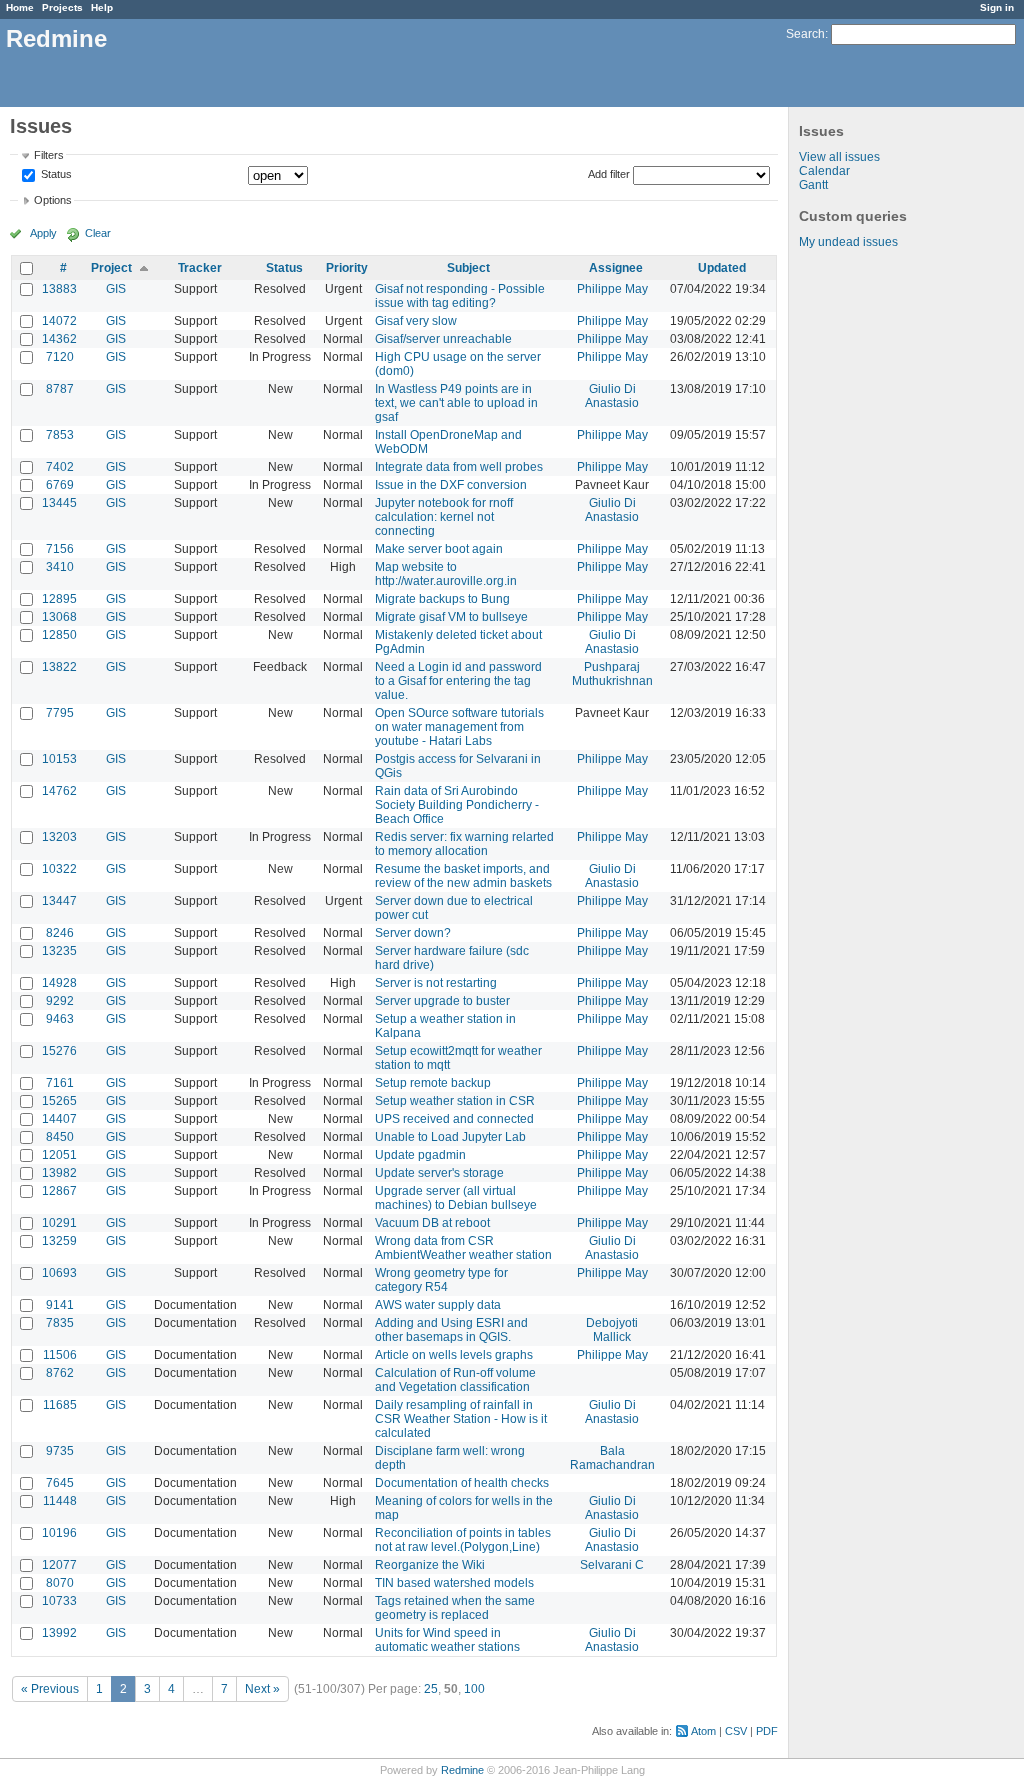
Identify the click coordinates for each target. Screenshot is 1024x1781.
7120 (60, 357)
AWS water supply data (438, 1305)
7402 (60, 467)
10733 (59, 1601)
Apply (43, 233)
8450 (60, 1137)
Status (55, 175)
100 (474, 1689)
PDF (767, 1731)
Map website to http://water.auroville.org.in (446, 574)
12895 (59, 599)
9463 (60, 1019)
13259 (59, 1241)
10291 (59, 1223)
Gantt (813, 185)
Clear (98, 233)
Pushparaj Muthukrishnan (612, 674)
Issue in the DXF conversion (451, 485)
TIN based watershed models (454, 1583)
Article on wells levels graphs (454, 1355)
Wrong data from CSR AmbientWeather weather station (463, 1248)
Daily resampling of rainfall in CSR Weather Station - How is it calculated (461, 1419)
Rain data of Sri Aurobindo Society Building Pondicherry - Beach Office (457, 805)
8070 (60, 1583)
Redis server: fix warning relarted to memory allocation (464, 844)
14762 (59, 791)
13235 (59, 951)
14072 (59, 321)
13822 (59, 667)
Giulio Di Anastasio (612, 396)
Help (102, 7)
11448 (60, 1501)
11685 (60, 1405)
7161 (60, 1083)
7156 (60, 549)
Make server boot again (439, 549)
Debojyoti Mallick (612, 1330)
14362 (59, 339)
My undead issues (848, 242)
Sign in (997, 7)
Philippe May (612, 289)
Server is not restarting (436, 983)
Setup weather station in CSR (455, 1101)
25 (431, 1689)
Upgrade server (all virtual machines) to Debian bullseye (456, 1198)
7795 (60, 713)
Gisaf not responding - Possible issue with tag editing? (460, 296)
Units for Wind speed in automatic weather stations (447, 1640)
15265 (59, 1101)
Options (53, 200)
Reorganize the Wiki (430, 1565)
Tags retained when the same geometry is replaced (455, 1608)
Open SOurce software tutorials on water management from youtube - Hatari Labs (459, 727)
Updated (722, 268)
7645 (60, 1483)
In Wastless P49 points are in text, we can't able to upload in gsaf (456, 403)
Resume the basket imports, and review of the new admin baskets (463, 876)
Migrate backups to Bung (442, 599)
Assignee (616, 268)
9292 (60, 1001)
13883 (59, 289)
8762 (60, 1373)
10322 (59, 869)
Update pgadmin (420, 1155)
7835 (60, 1323)
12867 (59, 1191)
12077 (59, 1565)
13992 (59, 1633)
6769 (60, 485)
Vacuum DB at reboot (432, 1223)
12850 (59, 635)
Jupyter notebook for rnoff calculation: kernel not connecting (444, 517)
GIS (116, 289)
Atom (703, 1731)
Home (20, 7)
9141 (60, 1305)
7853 (60, 435)
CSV (736, 1731)
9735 (60, 1451)
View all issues (839, 157)
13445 (59, 503)
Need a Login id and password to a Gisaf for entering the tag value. (458, 681)
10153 (59, 759)
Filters (49, 155)
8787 (60, 389)
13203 (59, 837)
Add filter (609, 174)
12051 (59, 1155)
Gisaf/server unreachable (443, 339)
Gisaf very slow (416, 321)
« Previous (50, 1689)
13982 (59, 1173)
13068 (59, 617)
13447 (59, 901)
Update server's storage (439, 1173)
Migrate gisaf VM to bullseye (451, 617)
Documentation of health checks (462, 1483)
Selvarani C (612, 1565)
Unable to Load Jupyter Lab (450, 1137)
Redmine (462, 1770)
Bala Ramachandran (612, 1458)
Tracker (200, 268)
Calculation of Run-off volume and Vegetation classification (455, 1380)
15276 (59, 1051)
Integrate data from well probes (459, 467)
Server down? (413, 933)
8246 (60, 933)
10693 (59, 1273)
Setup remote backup (433, 1083)
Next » (262, 1689)
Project (111, 268)
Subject (468, 268)
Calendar (824, 171)
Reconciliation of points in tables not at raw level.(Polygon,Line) (463, 1540)
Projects (62, 7)
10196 (59, 1533)
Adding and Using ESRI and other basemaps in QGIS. (451, 1330)
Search (805, 34)
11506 (60, 1355)
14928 (59, 983)
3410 (60, 567)
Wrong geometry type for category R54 (441, 1280)
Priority (347, 268)
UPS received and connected (454, 1119)
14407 (59, 1119)
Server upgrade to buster (442, 1001)
